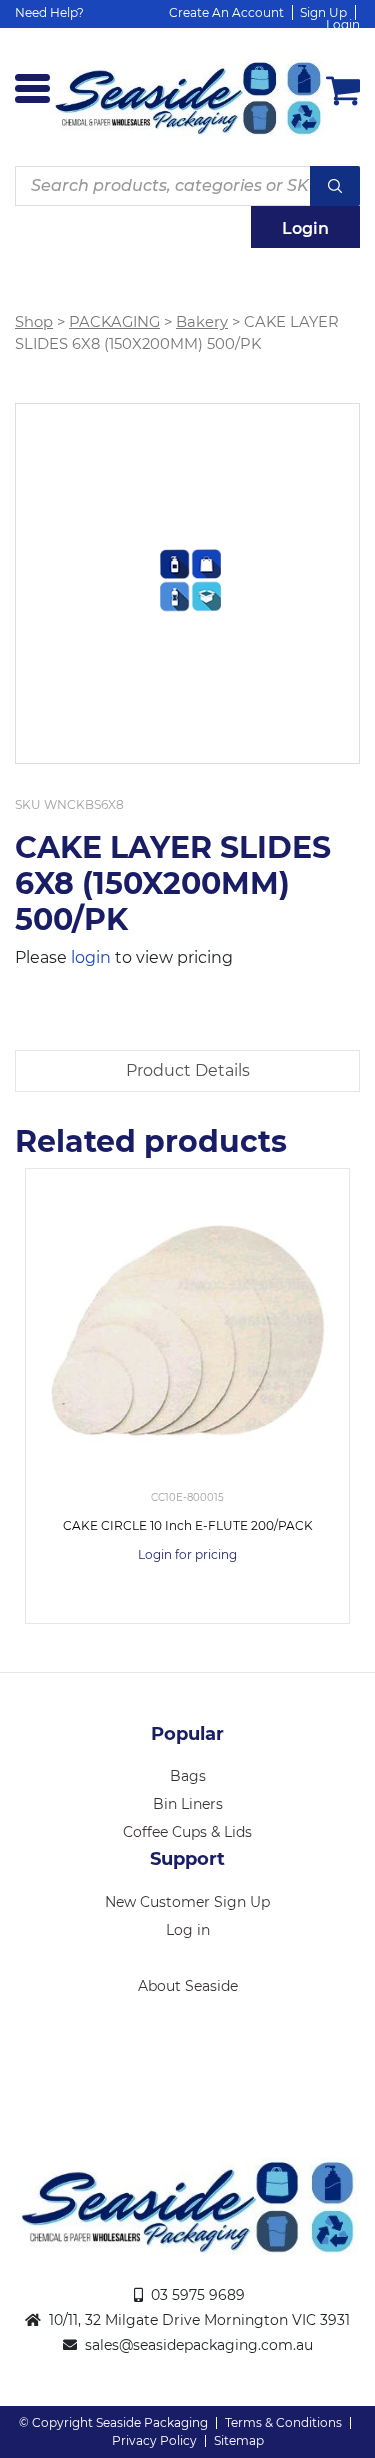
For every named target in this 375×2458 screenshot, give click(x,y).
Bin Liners (188, 1804)
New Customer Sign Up (187, 1902)
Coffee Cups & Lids (187, 1832)
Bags (188, 1776)
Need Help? (49, 12)
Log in (188, 1930)
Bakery (202, 322)
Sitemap (239, 2440)
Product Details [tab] (188, 1070)
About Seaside (188, 1986)
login (91, 957)
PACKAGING (114, 322)
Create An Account (226, 12)
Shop (34, 322)
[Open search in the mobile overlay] (187, 186)
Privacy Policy (154, 2440)
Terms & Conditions (283, 2422)
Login (343, 24)
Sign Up (323, 12)
